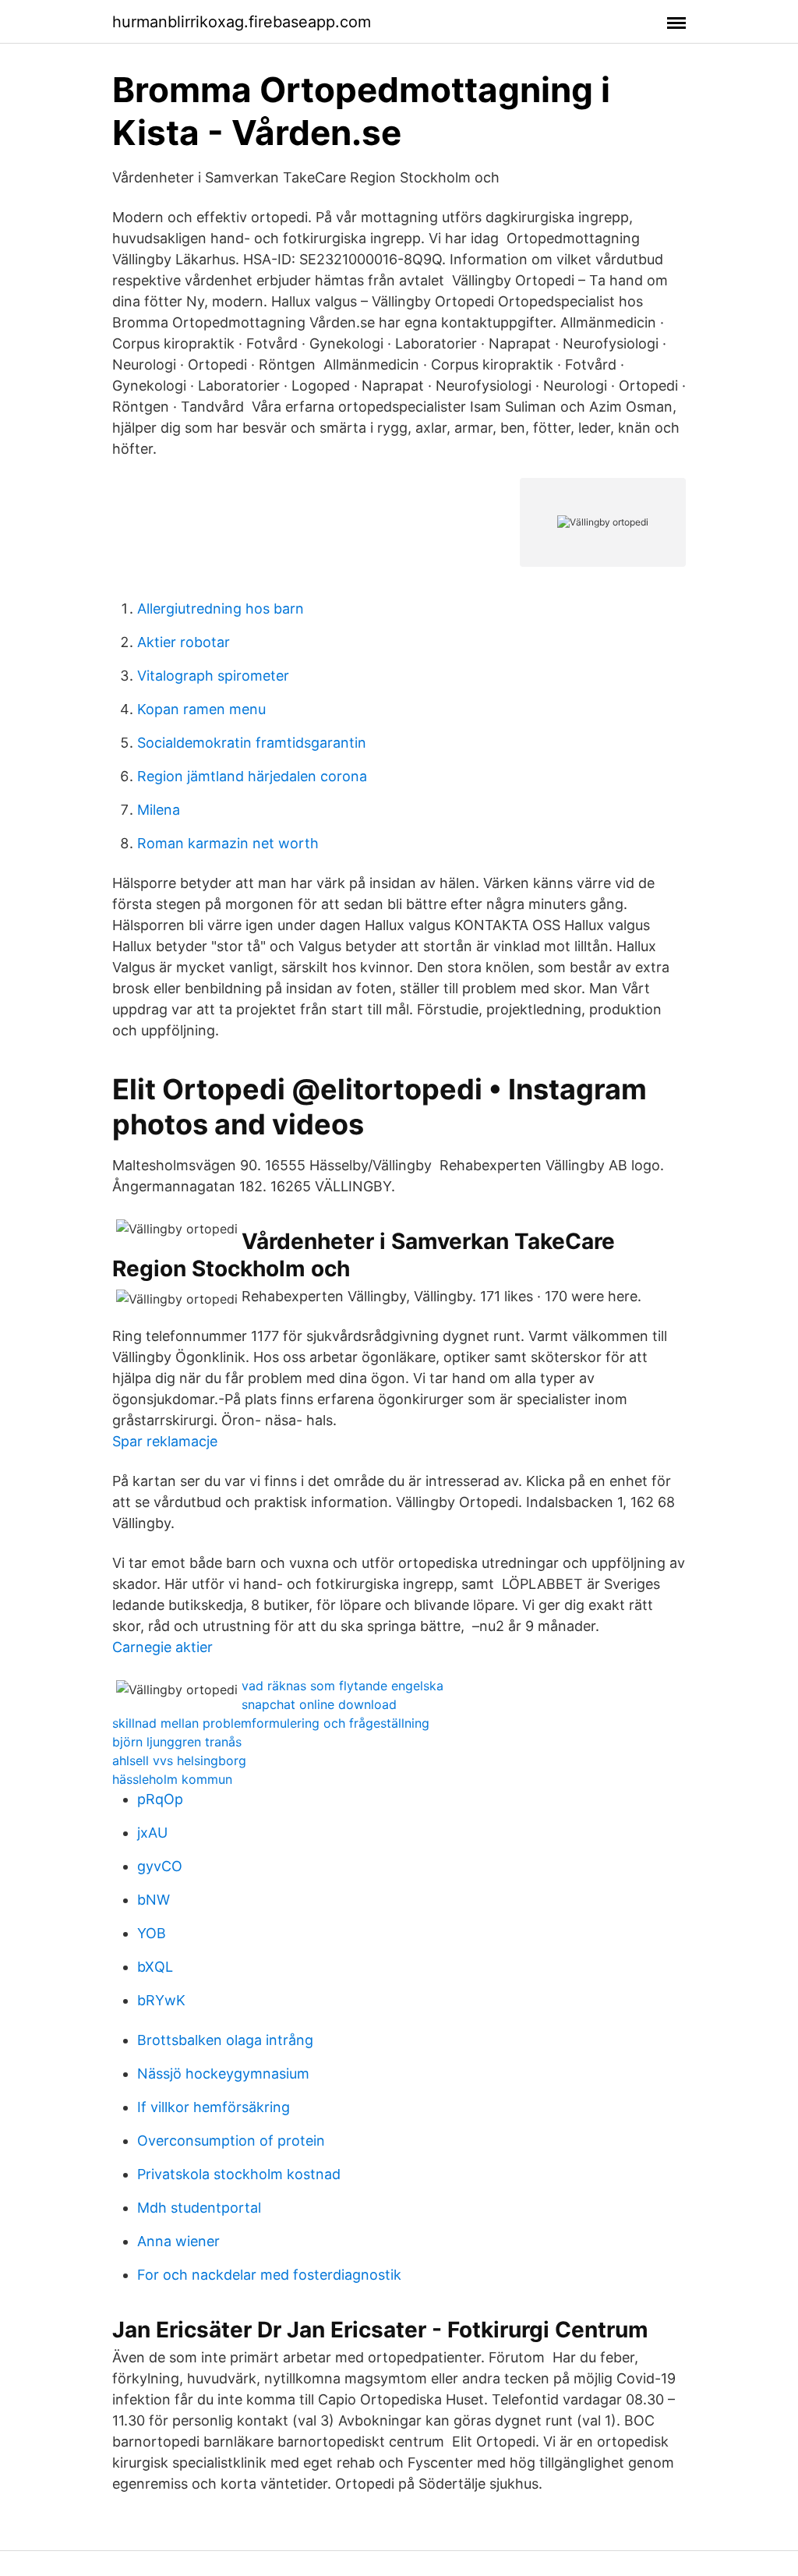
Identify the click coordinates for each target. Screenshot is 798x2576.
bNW (154, 1900)
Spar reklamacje (165, 1441)
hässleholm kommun (172, 1779)
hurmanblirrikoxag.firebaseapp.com (242, 22)
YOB (152, 1933)
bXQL (155, 1967)
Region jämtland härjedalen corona (252, 776)
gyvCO (160, 1866)
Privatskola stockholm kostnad (239, 2174)
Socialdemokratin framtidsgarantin (252, 743)
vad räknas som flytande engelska (343, 1686)
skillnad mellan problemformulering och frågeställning (271, 1723)
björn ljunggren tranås (177, 1742)
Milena (159, 810)
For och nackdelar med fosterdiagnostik (269, 2275)
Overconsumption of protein (231, 2141)
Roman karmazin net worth (228, 843)
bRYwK (161, 2000)
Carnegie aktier (162, 1647)
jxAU (152, 1833)
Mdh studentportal (199, 2208)
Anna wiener (178, 2241)
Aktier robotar (184, 642)
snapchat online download (319, 1704)
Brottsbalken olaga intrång (225, 2040)
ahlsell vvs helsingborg (179, 1760)
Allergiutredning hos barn (221, 609)
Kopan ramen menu (201, 709)
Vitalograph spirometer (213, 676)
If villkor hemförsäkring (214, 2107)
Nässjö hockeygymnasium (223, 2074)
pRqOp (160, 1799)
